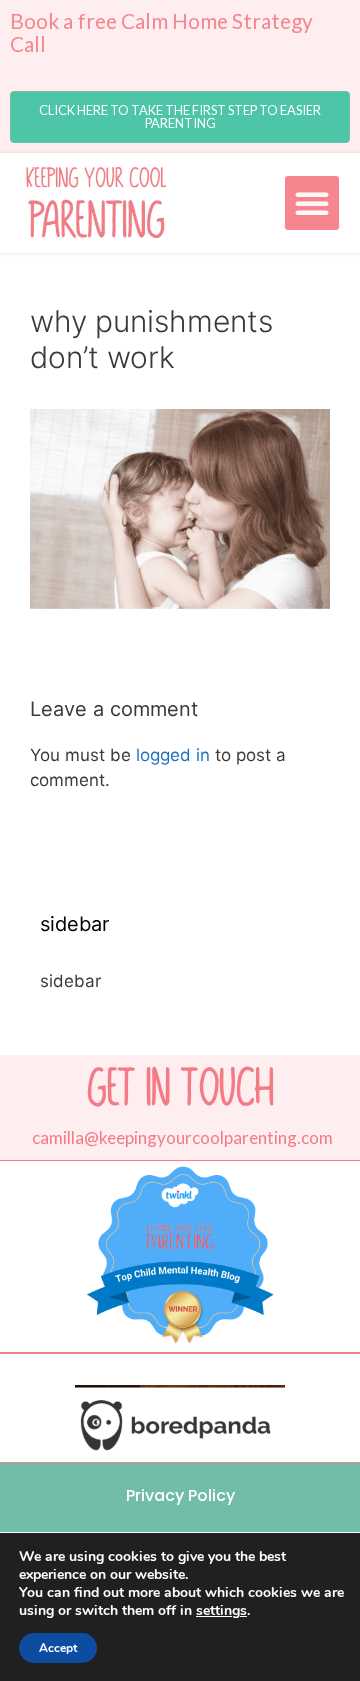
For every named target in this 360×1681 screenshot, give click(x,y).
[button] (180, 117)
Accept (58, 1648)
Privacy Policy (180, 1495)
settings (221, 1611)
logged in (173, 755)
